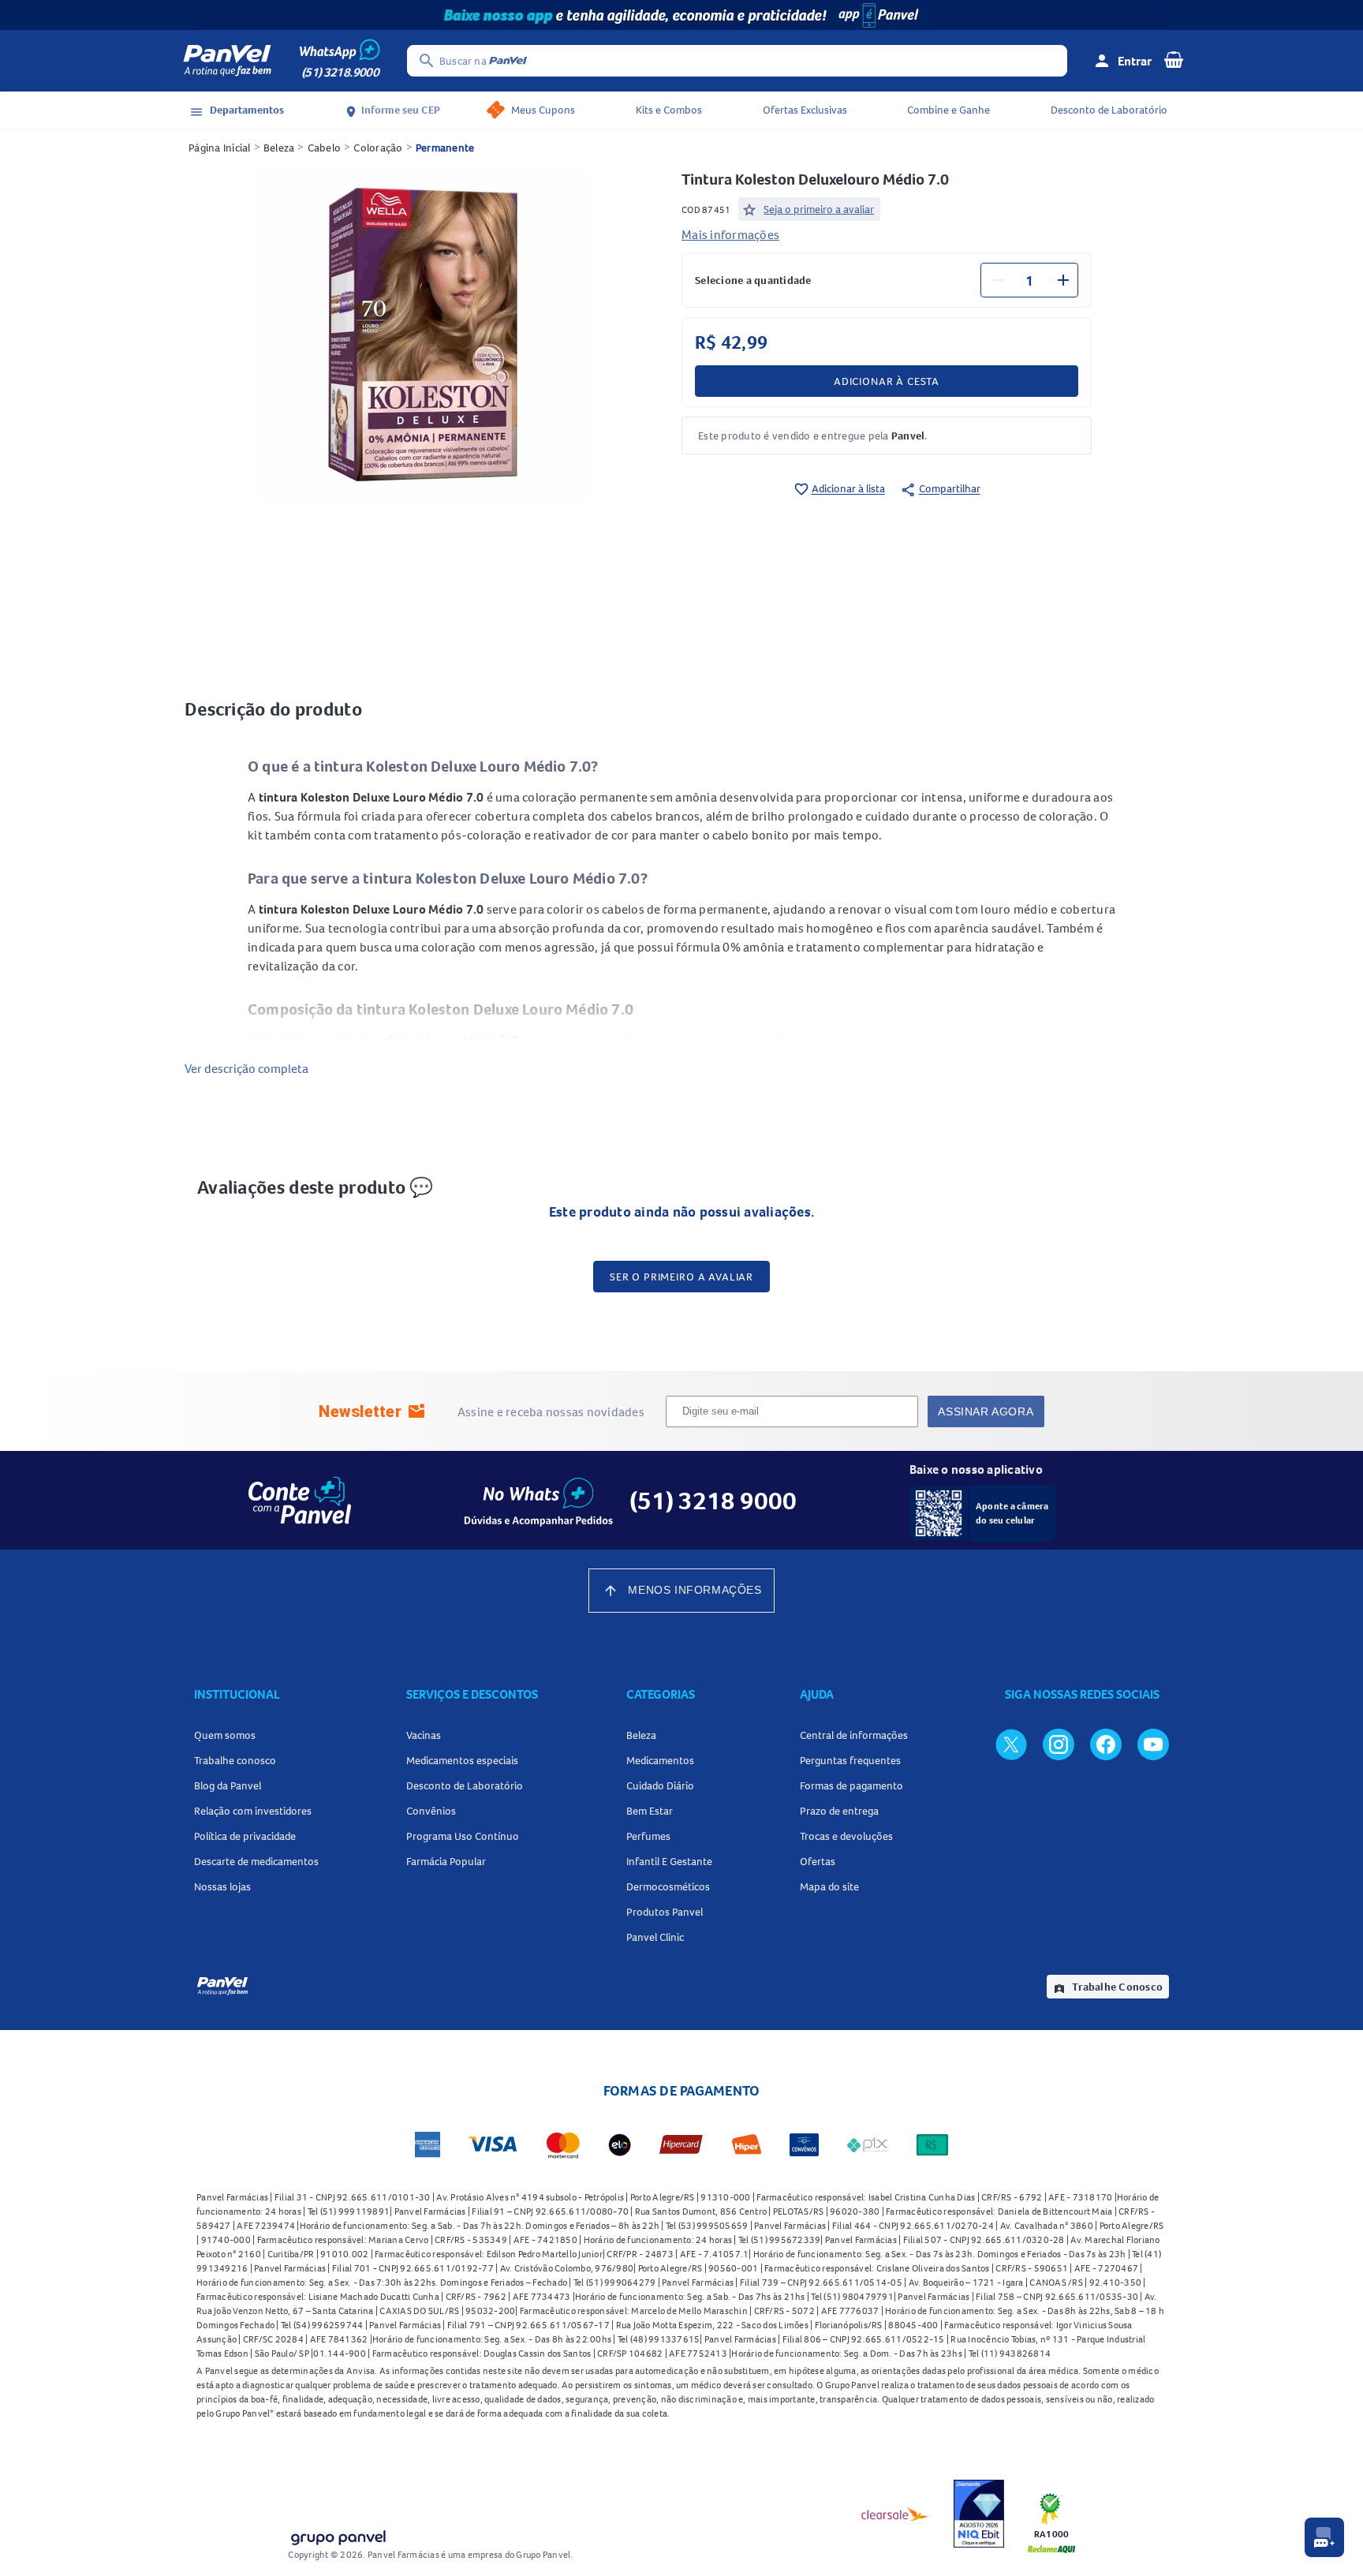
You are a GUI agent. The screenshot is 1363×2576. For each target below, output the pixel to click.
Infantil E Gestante (669, 1861)
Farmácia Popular (446, 1861)
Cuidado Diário (660, 1785)
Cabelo (325, 148)
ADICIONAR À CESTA (887, 381)
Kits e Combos (669, 110)
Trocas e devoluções (846, 1836)
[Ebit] (979, 2514)
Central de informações (854, 1735)
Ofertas (818, 1861)
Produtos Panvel (665, 1912)
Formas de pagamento (851, 1785)
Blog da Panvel (228, 1785)
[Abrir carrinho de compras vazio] (1174, 59)
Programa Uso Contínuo (463, 1836)
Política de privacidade (245, 1836)
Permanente (445, 148)
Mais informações (730, 234)
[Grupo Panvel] (338, 2535)
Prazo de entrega (839, 1811)
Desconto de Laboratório (1109, 110)
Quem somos (225, 1735)
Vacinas (424, 1735)
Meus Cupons (543, 110)
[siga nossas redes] (1011, 1744)
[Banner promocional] (681, 15)
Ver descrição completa (246, 1068)
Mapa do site (829, 1886)
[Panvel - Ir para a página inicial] (227, 61)
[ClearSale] (895, 2514)
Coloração (378, 148)
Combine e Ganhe (948, 110)
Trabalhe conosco (235, 1760)
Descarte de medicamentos (256, 1861)
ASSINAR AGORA (986, 1411)
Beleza (279, 148)
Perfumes (648, 1836)
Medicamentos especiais (462, 1760)
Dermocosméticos (668, 1886)
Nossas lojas (222, 1886)
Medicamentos (660, 1760)
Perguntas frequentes (850, 1760)
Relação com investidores (253, 1811)
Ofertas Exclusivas (805, 110)
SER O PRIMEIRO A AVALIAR (681, 1277)
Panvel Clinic (655, 1937)
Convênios (431, 1811)
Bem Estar (650, 1811)
